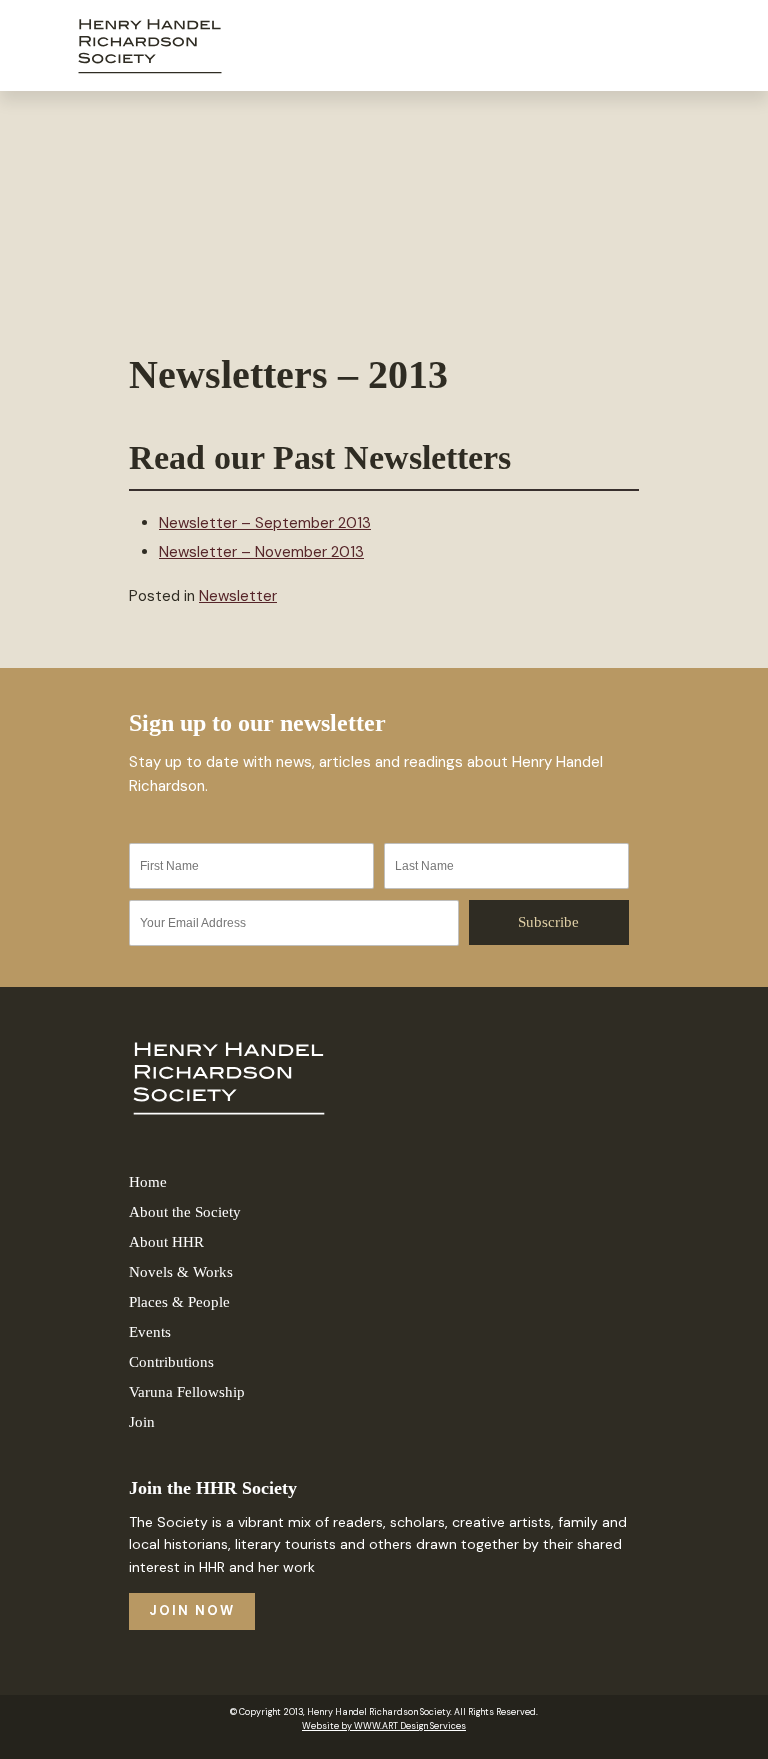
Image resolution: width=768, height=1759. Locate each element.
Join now (192, 1610)
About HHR (166, 1242)
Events (150, 1332)
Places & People (179, 1302)
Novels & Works (181, 1272)
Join (142, 1422)
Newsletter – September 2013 (265, 523)
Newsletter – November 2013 (261, 552)
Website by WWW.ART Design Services (384, 1726)
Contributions (171, 1362)
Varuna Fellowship (187, 1392)
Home (148, 1182)
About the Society (185, 1212)
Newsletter (238, 596)
